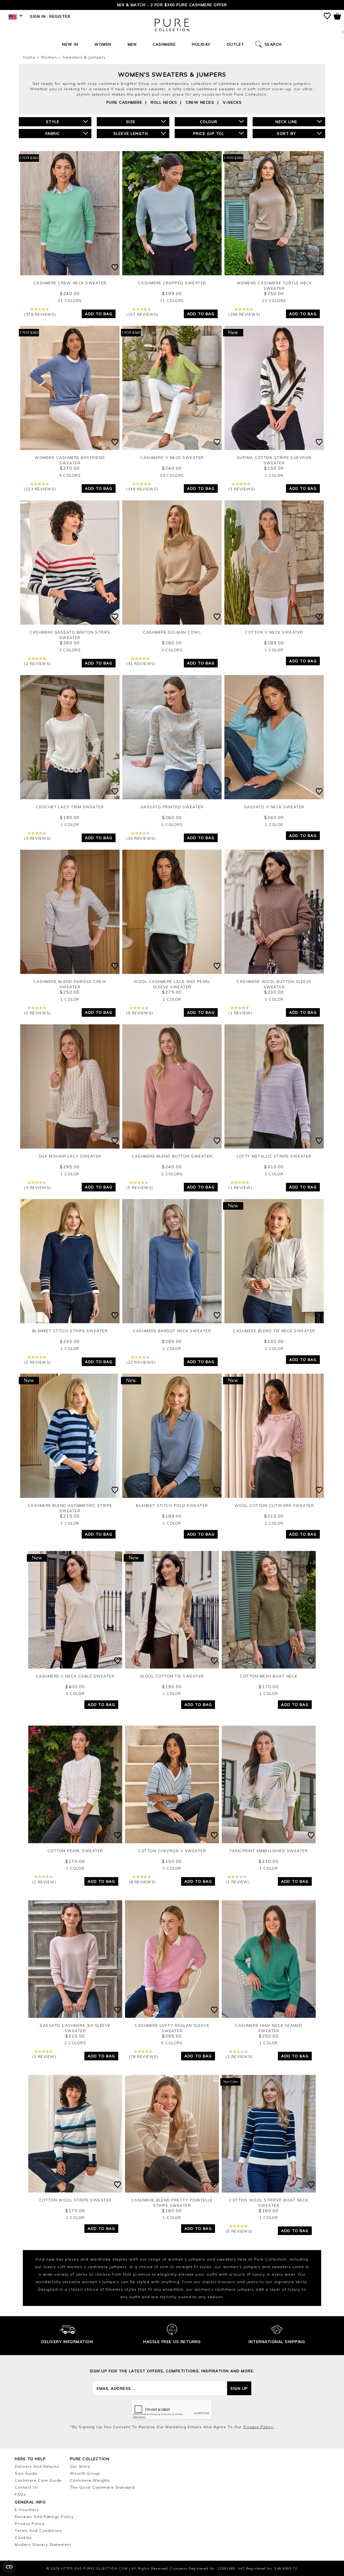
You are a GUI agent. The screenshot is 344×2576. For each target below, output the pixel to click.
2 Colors (70, 650)
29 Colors (172, 475)
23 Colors (274, 301)
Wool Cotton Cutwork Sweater (274, 1506)
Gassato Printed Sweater (172, 807)
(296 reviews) (244, 314)
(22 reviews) (141, 1362)
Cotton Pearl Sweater (75, 1851)
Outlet (236, 44)
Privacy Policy (30, 2524)
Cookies (23, 2538)
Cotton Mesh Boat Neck (269, 1676)
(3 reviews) (242, 489)
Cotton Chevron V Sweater (172, 1851)
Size (131, 122)
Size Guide (26, 2473)
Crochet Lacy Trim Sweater (70, 807)
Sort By (286, 134)
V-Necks (232, 102)
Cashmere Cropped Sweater (172, 283)
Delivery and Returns (37, 2466)
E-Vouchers (27, 2510)
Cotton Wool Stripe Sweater (75, 2200)
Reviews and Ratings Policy (44, 2517)
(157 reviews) (142, 314)
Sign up (239, 2388)
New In (70, 44)
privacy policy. (259, 2427)
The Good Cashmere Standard (103, 2487)
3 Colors (172, 650)
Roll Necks (164, 102)
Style (53, 122)
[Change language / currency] (15, 18)
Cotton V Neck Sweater (274, 632)
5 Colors (172, 2043)
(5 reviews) (38, 1013)
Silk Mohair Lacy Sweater (70, 1156)
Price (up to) (209, 134)
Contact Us (26, 2487)
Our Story (80, 2466)
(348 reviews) (142, 489)
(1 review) (240, 1013)
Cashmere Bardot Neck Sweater (172, 1331)
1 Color (274, 475)
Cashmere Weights (90, 2480)
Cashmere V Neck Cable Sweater (75, 1676)
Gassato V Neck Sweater (274, 807)
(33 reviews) (141, 838)
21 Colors (70, 301)
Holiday (201, 44)
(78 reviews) (144, 2057)
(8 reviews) (142, 1882)
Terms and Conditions (38, 2531)
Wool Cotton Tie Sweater (172, 1676)
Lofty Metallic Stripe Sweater (274, 1156)
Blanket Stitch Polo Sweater (172, 1506)
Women (103, 44)
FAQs (20, 2494)
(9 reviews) (140, 1013)
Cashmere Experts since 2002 (172, 5)
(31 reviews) (141, 664)
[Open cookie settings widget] (9, 2567)
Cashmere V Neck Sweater (172, 458)
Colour (209, 122)
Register (60, 16)
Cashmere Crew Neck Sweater (70, 283)
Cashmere (164, 44)
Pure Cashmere (124, 102)
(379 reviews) (40, 314)
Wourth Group (85, 2473)
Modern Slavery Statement (43, 2545)
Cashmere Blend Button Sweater (172, 1156)
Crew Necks (200, 102)
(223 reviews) (40, 489)
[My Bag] (337, 17)
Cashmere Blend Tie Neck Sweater (274, 1331)
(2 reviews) (38, 664)
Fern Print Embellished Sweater (269, 1851)
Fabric (53, 134)
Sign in (38, 16)
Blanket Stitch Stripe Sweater (70, 1331)
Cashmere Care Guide (38, 2480)
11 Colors (172, 301)
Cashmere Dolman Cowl (172, 632)
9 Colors (70, 475)
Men (132, 44)
